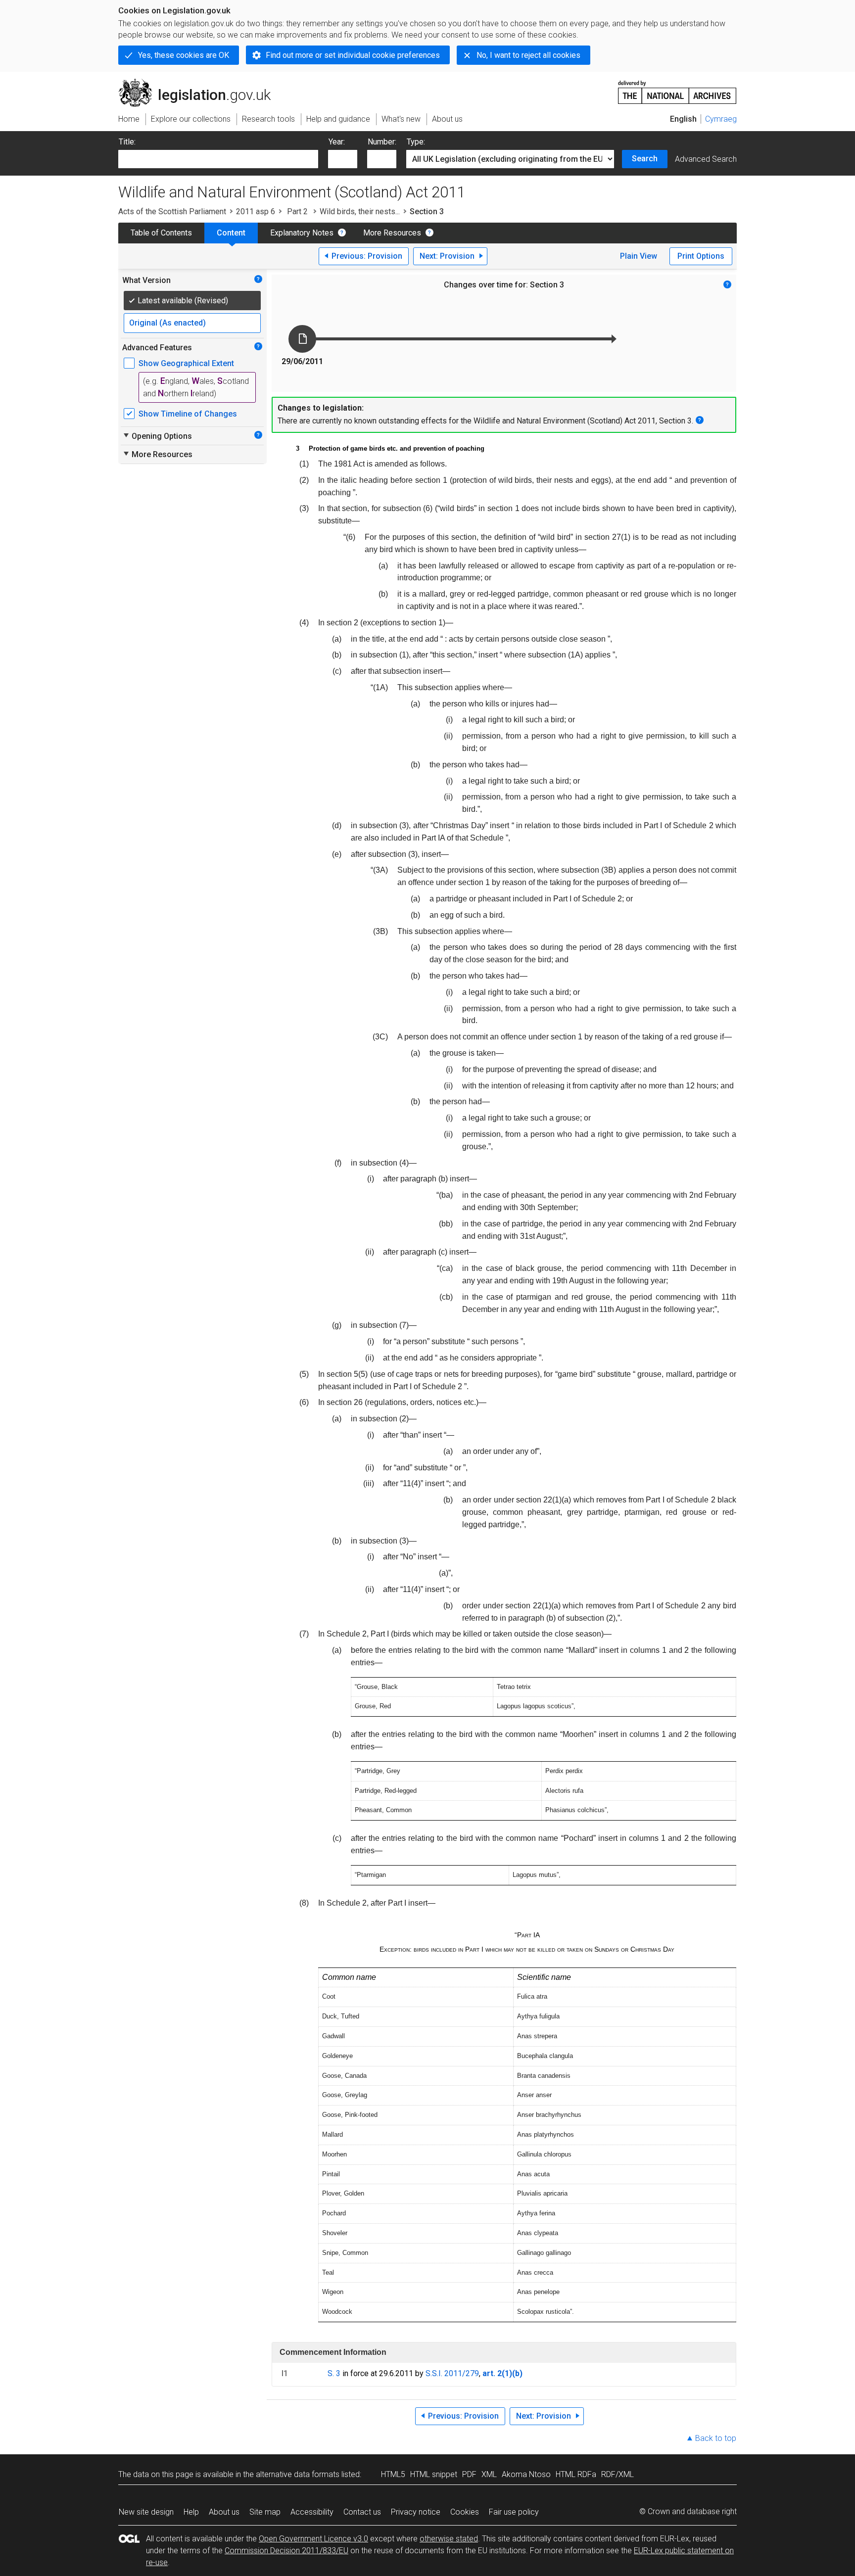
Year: (337, 142)
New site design (146, 2512)
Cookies (465, 2512)
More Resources (392, 233)
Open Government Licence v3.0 (313, 2539)
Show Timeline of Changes (188, 414)
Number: (382, 142)
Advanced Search (706, 159)
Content (231, 233)
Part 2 (297, 211)
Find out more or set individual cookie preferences (353, 55)
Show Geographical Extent (186, 363)
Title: (127, 142)
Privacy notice (416, 2512)
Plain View (639, 256)
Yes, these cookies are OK (184, 55)
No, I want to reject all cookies (528, 55)
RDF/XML (617, 2474)
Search (645, 159)
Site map (265, 2512)
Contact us (362, 2512)
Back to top (716, 2438)
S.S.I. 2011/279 (452, 2373)
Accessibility (312, 2512)
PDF (469, 2474)
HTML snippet (434, 2474)
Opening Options (157, 436)
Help (191, 2512)
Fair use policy (514, 2512)
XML (489, 2474)
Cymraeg (721, 119)
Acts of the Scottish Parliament (172, 211)
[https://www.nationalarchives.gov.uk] (677, 88)
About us (224, 2512)
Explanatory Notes (302, 233)
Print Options (701, 256)
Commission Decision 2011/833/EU (286, 2551)
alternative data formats (298, 2474)
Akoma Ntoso (526, 2474)
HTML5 (393, 2474)
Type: (416, 142)
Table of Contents (161, 233)
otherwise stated (449, 2539)
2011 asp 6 (256, 211)
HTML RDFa (576, 2474)
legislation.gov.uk (200, 83)
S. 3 (334, 2373)
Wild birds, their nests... (360, 211)
